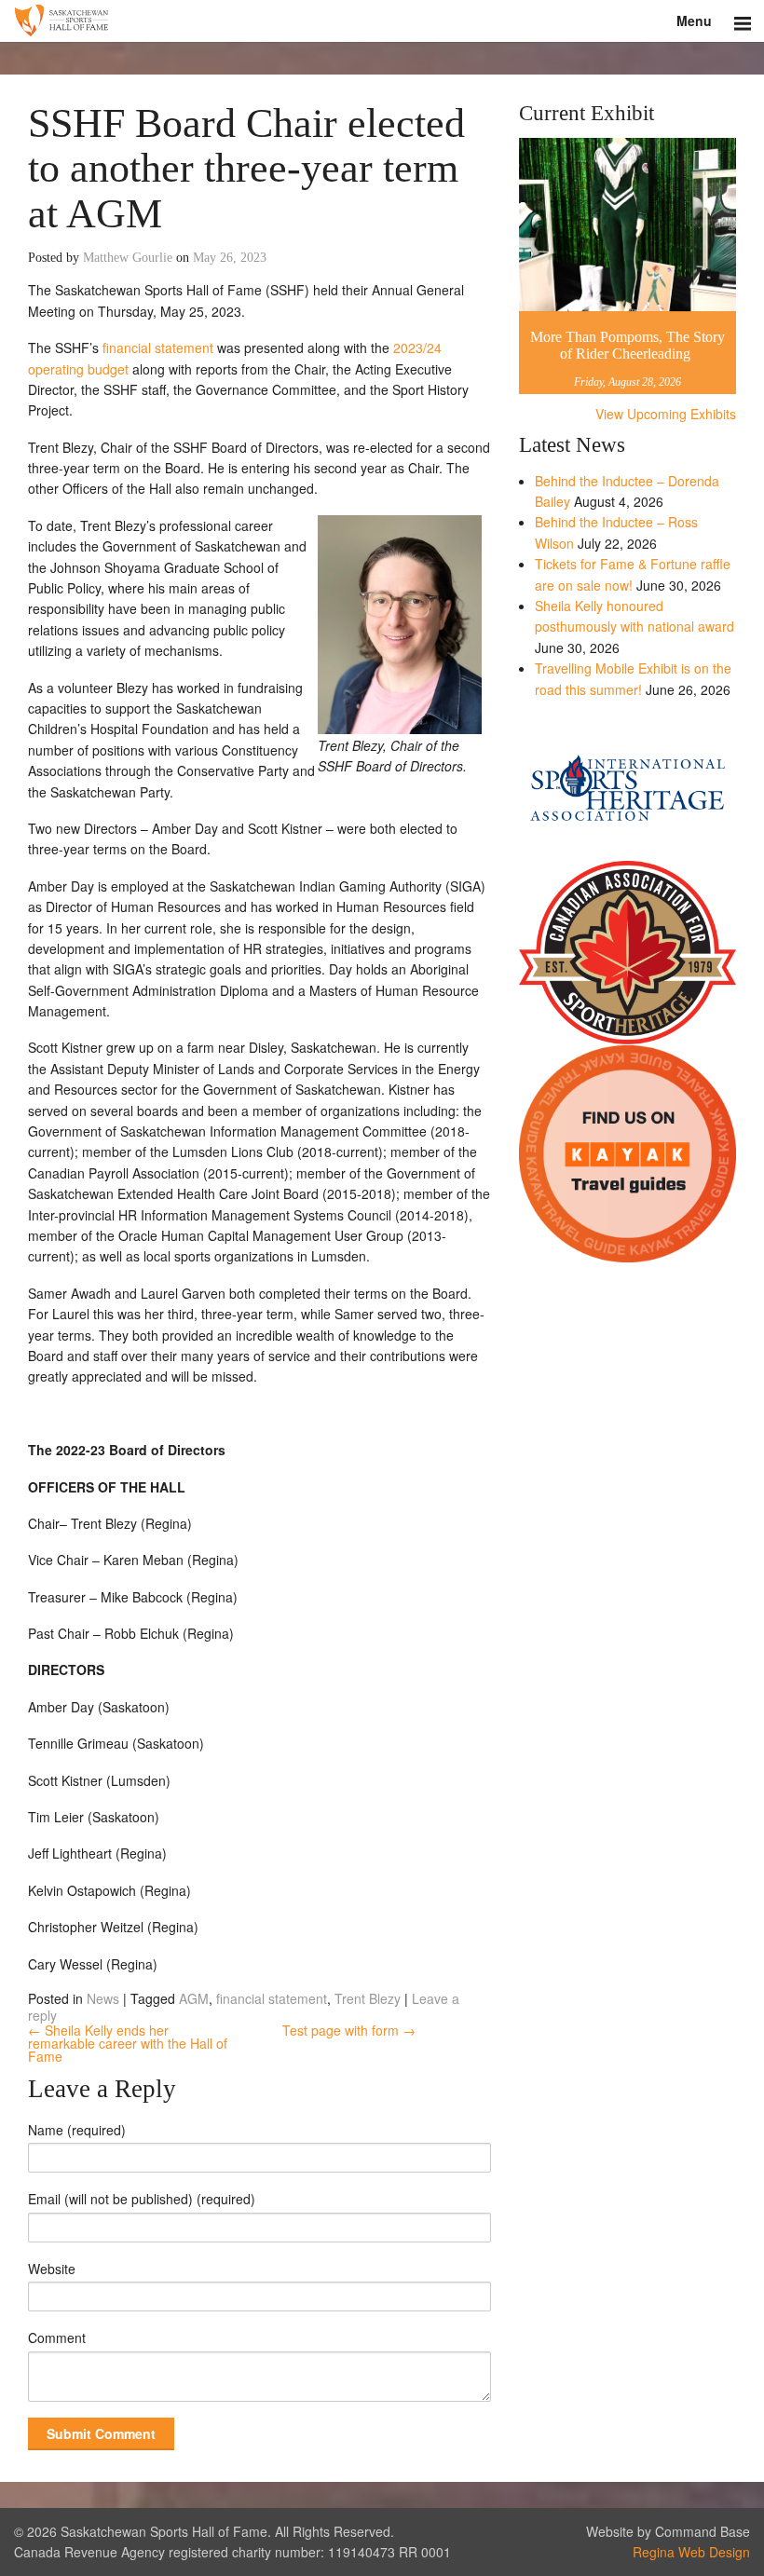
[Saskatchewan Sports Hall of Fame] (382, 21)
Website (52, 2269)
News (103, 1998)
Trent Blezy (368, 1998)
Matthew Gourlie (128, 258)
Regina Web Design (691, 2552)
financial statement (158, 348)
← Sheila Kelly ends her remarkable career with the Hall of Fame (128, 2043)
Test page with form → (349, 2030)
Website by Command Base (668, 2531)
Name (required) (77, 2130)
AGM (194, 1998)
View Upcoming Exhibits (666, 414)
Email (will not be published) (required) (142, 2199)
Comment (57, 2337)
